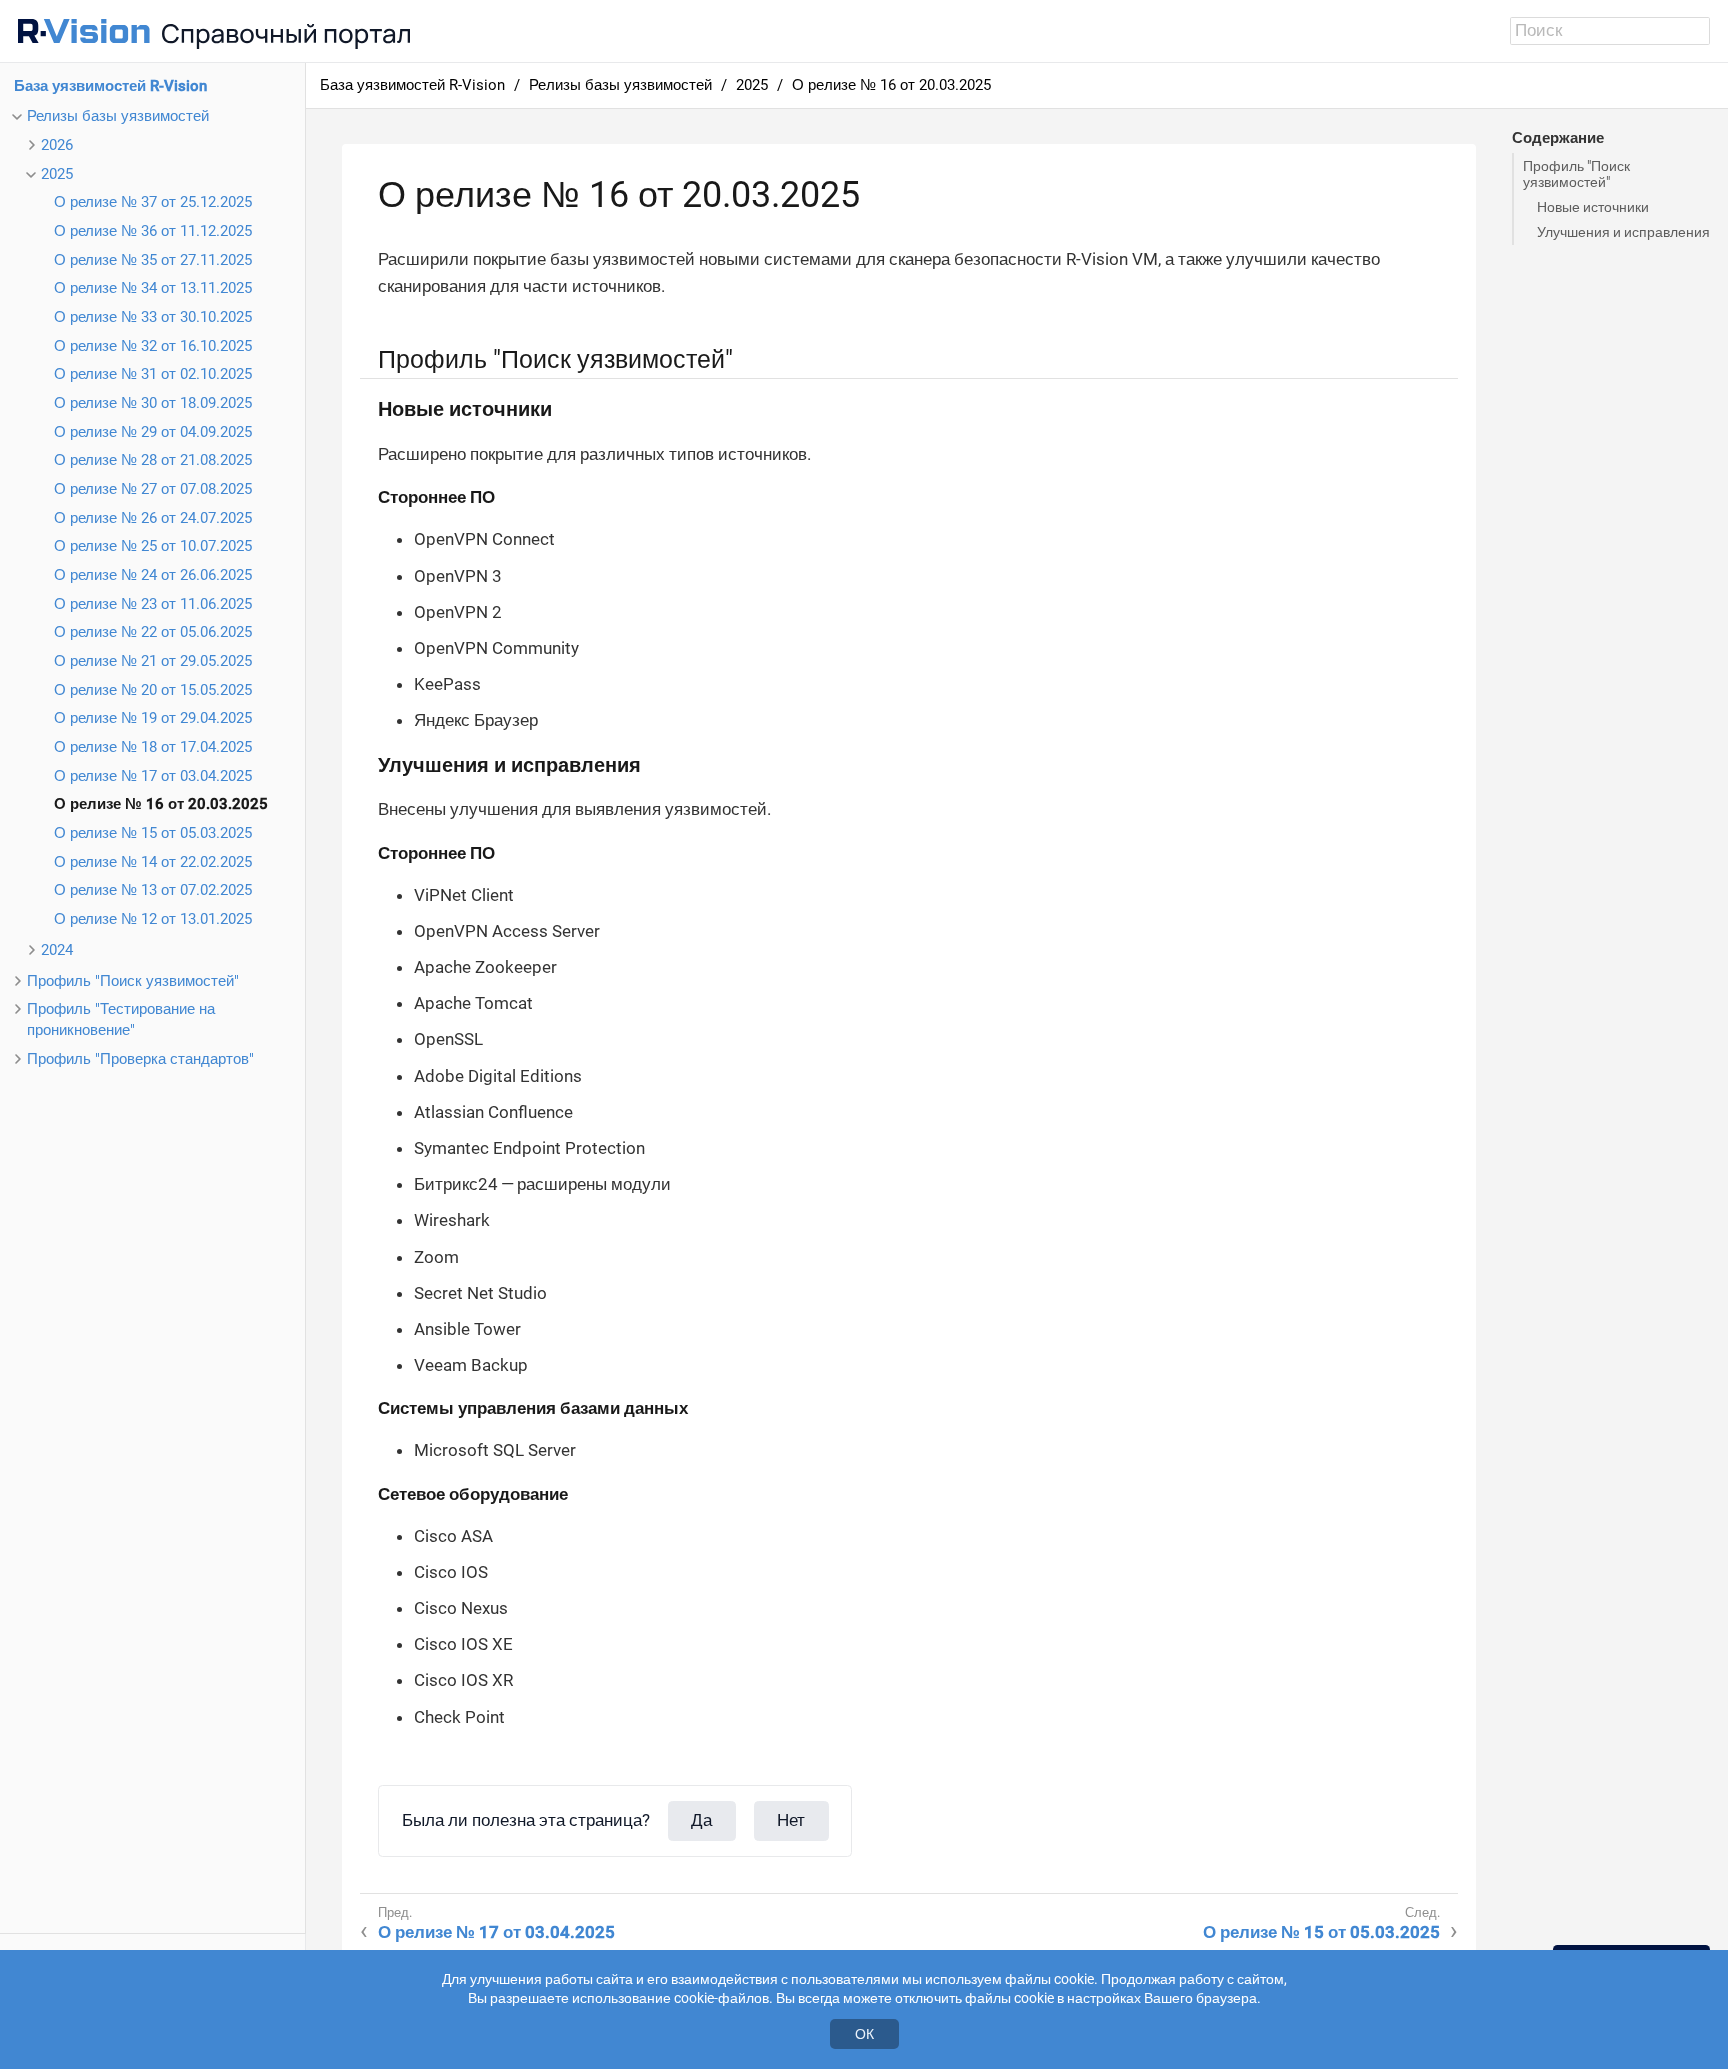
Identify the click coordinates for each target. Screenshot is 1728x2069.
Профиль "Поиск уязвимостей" (133, 981)
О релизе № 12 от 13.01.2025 (153, 919)
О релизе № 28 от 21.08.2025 (153, 460)
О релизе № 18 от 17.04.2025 (153, 747)
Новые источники (1593, 207)
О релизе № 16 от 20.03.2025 (161, 804)
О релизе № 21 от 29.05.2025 (153, 661)
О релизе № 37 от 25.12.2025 (153, 202)
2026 (57, 145)
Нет (791, 1820)
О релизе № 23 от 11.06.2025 (153, 604)
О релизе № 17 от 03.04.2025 (153, 776)
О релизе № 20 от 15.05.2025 (153, 690)
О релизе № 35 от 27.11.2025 (153, 260)
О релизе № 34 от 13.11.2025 (153, 288)
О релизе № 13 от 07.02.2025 (153, 890)
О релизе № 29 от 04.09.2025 (153, 432)
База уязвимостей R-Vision (110, 86)
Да (701, 1820)
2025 (57, 174)
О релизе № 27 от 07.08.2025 (153, 489)
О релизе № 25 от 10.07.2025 (153, 546)
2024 (57, 950)
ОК (864, 2034)
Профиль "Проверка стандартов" (140, 1059)
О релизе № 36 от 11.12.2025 (153, 231)
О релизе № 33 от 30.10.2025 (153, 317)
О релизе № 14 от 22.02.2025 (153, 862)
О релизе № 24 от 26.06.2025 (153, 575)
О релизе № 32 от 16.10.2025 (153, 346)
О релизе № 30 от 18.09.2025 (153, 403)
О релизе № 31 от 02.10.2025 (153, 374)
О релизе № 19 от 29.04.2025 (153, 718)
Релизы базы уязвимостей (118, 116)
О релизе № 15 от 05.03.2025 (153, 833)
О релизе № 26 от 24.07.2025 (153, 518)
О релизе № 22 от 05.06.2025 (153, 632)
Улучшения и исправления (1623, 232)
